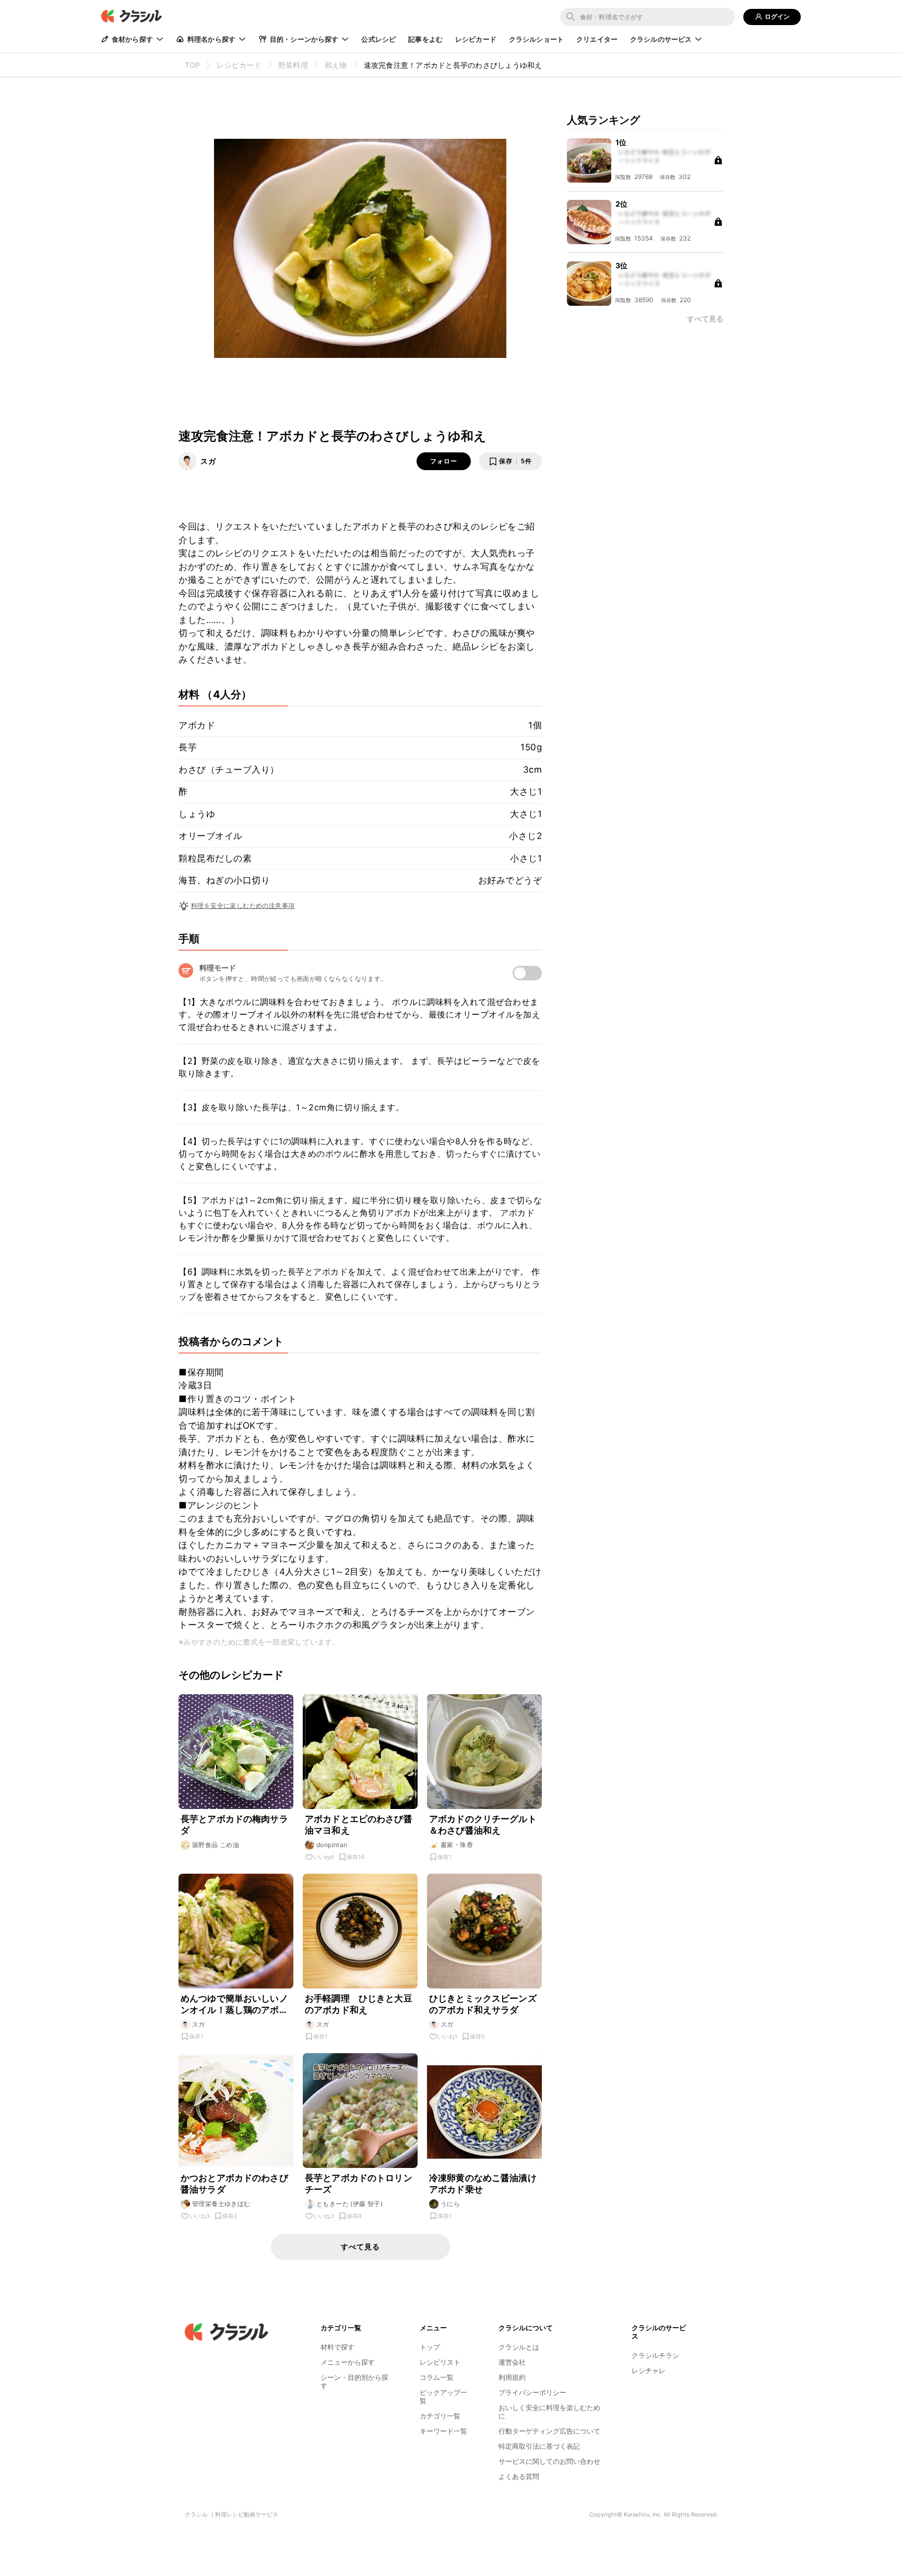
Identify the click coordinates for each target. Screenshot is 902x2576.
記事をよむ (425, 39)
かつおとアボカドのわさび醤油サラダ (234, 2184)
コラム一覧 (437, 2377)
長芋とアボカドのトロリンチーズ (359, 2184)
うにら (450, 2204)
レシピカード (476, 39)
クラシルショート (536, 39)
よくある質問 (519, 2476)
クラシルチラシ (655, 2355)
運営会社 (512, 2362)
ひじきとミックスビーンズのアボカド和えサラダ (483, 2004)
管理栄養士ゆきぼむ (221, 2204)
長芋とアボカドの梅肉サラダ (234, 1825)
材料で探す (337, 2347)
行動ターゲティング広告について (549, 2431)
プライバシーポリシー (532, 2392)
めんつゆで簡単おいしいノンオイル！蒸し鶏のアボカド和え (234, 2004)
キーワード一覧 (443, 2431)
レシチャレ (649, 2370)
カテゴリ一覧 (440, 2416)
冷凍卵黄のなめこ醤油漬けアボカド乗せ (483, 2184)
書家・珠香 (457, 1845)
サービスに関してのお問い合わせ (549, 2461)
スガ (208, 461)
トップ (430, 2347)
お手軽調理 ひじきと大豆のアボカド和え (359, 2004)
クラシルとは (519, 2347)
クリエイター (597, 39)
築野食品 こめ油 (216, 1845)
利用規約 (512, 2377)
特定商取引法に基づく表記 (539, 2446)
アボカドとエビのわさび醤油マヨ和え (359, 1825)
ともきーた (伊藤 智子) (349, 2204)
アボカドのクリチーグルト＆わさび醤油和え (483, 1825)
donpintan (332, 1845)
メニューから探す (348, 2362)
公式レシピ (378, 39)
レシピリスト (440, 2362)
